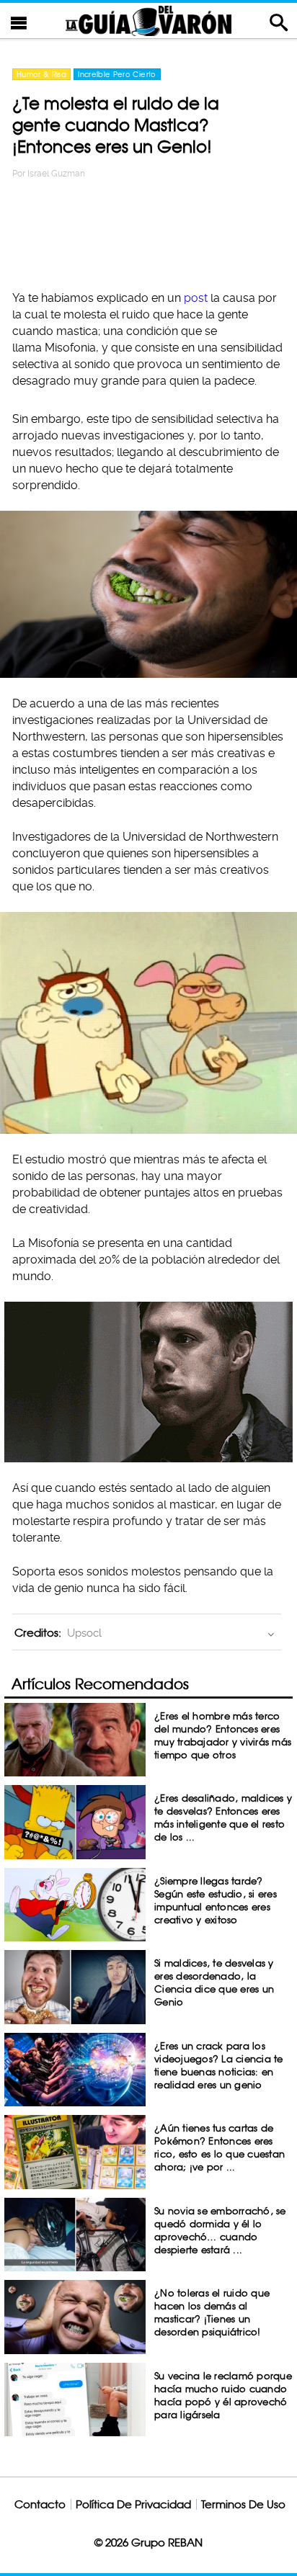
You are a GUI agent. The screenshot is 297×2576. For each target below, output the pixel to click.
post (197, 298)
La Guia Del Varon (148, 21)
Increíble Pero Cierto (117, 74)
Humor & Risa (41, 74)
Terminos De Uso (243, 2504)
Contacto (40, 2504)
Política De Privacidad (133, 2504)
